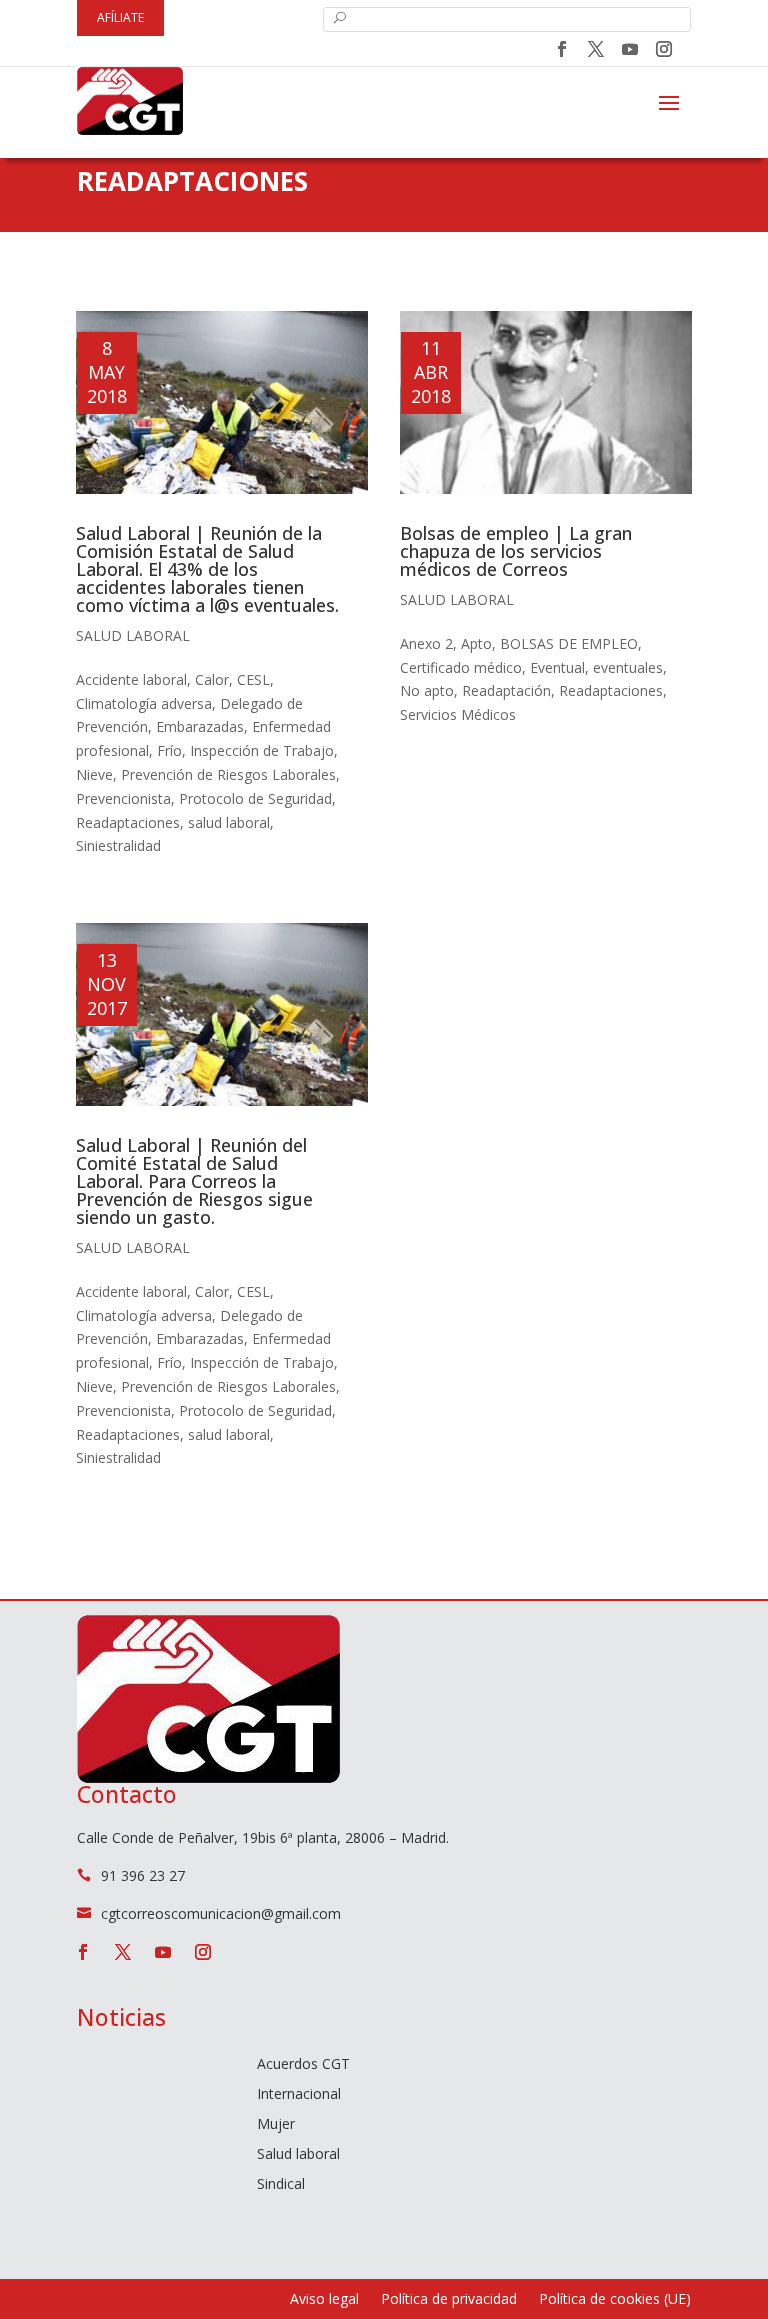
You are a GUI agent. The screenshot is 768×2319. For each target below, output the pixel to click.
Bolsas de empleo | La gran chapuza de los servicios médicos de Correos (516, 551)
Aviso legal (324, 2300)
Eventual (557, 667)
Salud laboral (298, 2155)
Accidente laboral (131, 679)
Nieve (94, 774)
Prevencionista (123, 798)
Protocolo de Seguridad (255, 798)
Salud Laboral (133, 635)
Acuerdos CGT (303, 2065)
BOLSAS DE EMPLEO (569, 643)
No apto (427, 690)
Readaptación (506, 690)
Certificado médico (461, 667)
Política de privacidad (449, 2300)
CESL (253, 679)
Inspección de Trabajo (262, 750)
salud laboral (229, 822)
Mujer (276, 2125)
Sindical (281, 2185)
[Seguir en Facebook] (562, 49)
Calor (212, 679)
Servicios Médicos (458, 714)
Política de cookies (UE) (615, 2300)
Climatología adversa (144, 703)
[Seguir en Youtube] (630, 49)
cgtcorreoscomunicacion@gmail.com (221, 1913)
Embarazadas (200, 726)
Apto (476, 643)
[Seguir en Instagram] (664, 49)
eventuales (628, 667)
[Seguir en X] (596, 49)
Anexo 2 (426, 643)
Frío (169, 750)
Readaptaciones (128, 822)
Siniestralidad (118, 845)
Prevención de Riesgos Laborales (228, 774)
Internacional (299, 2095)
